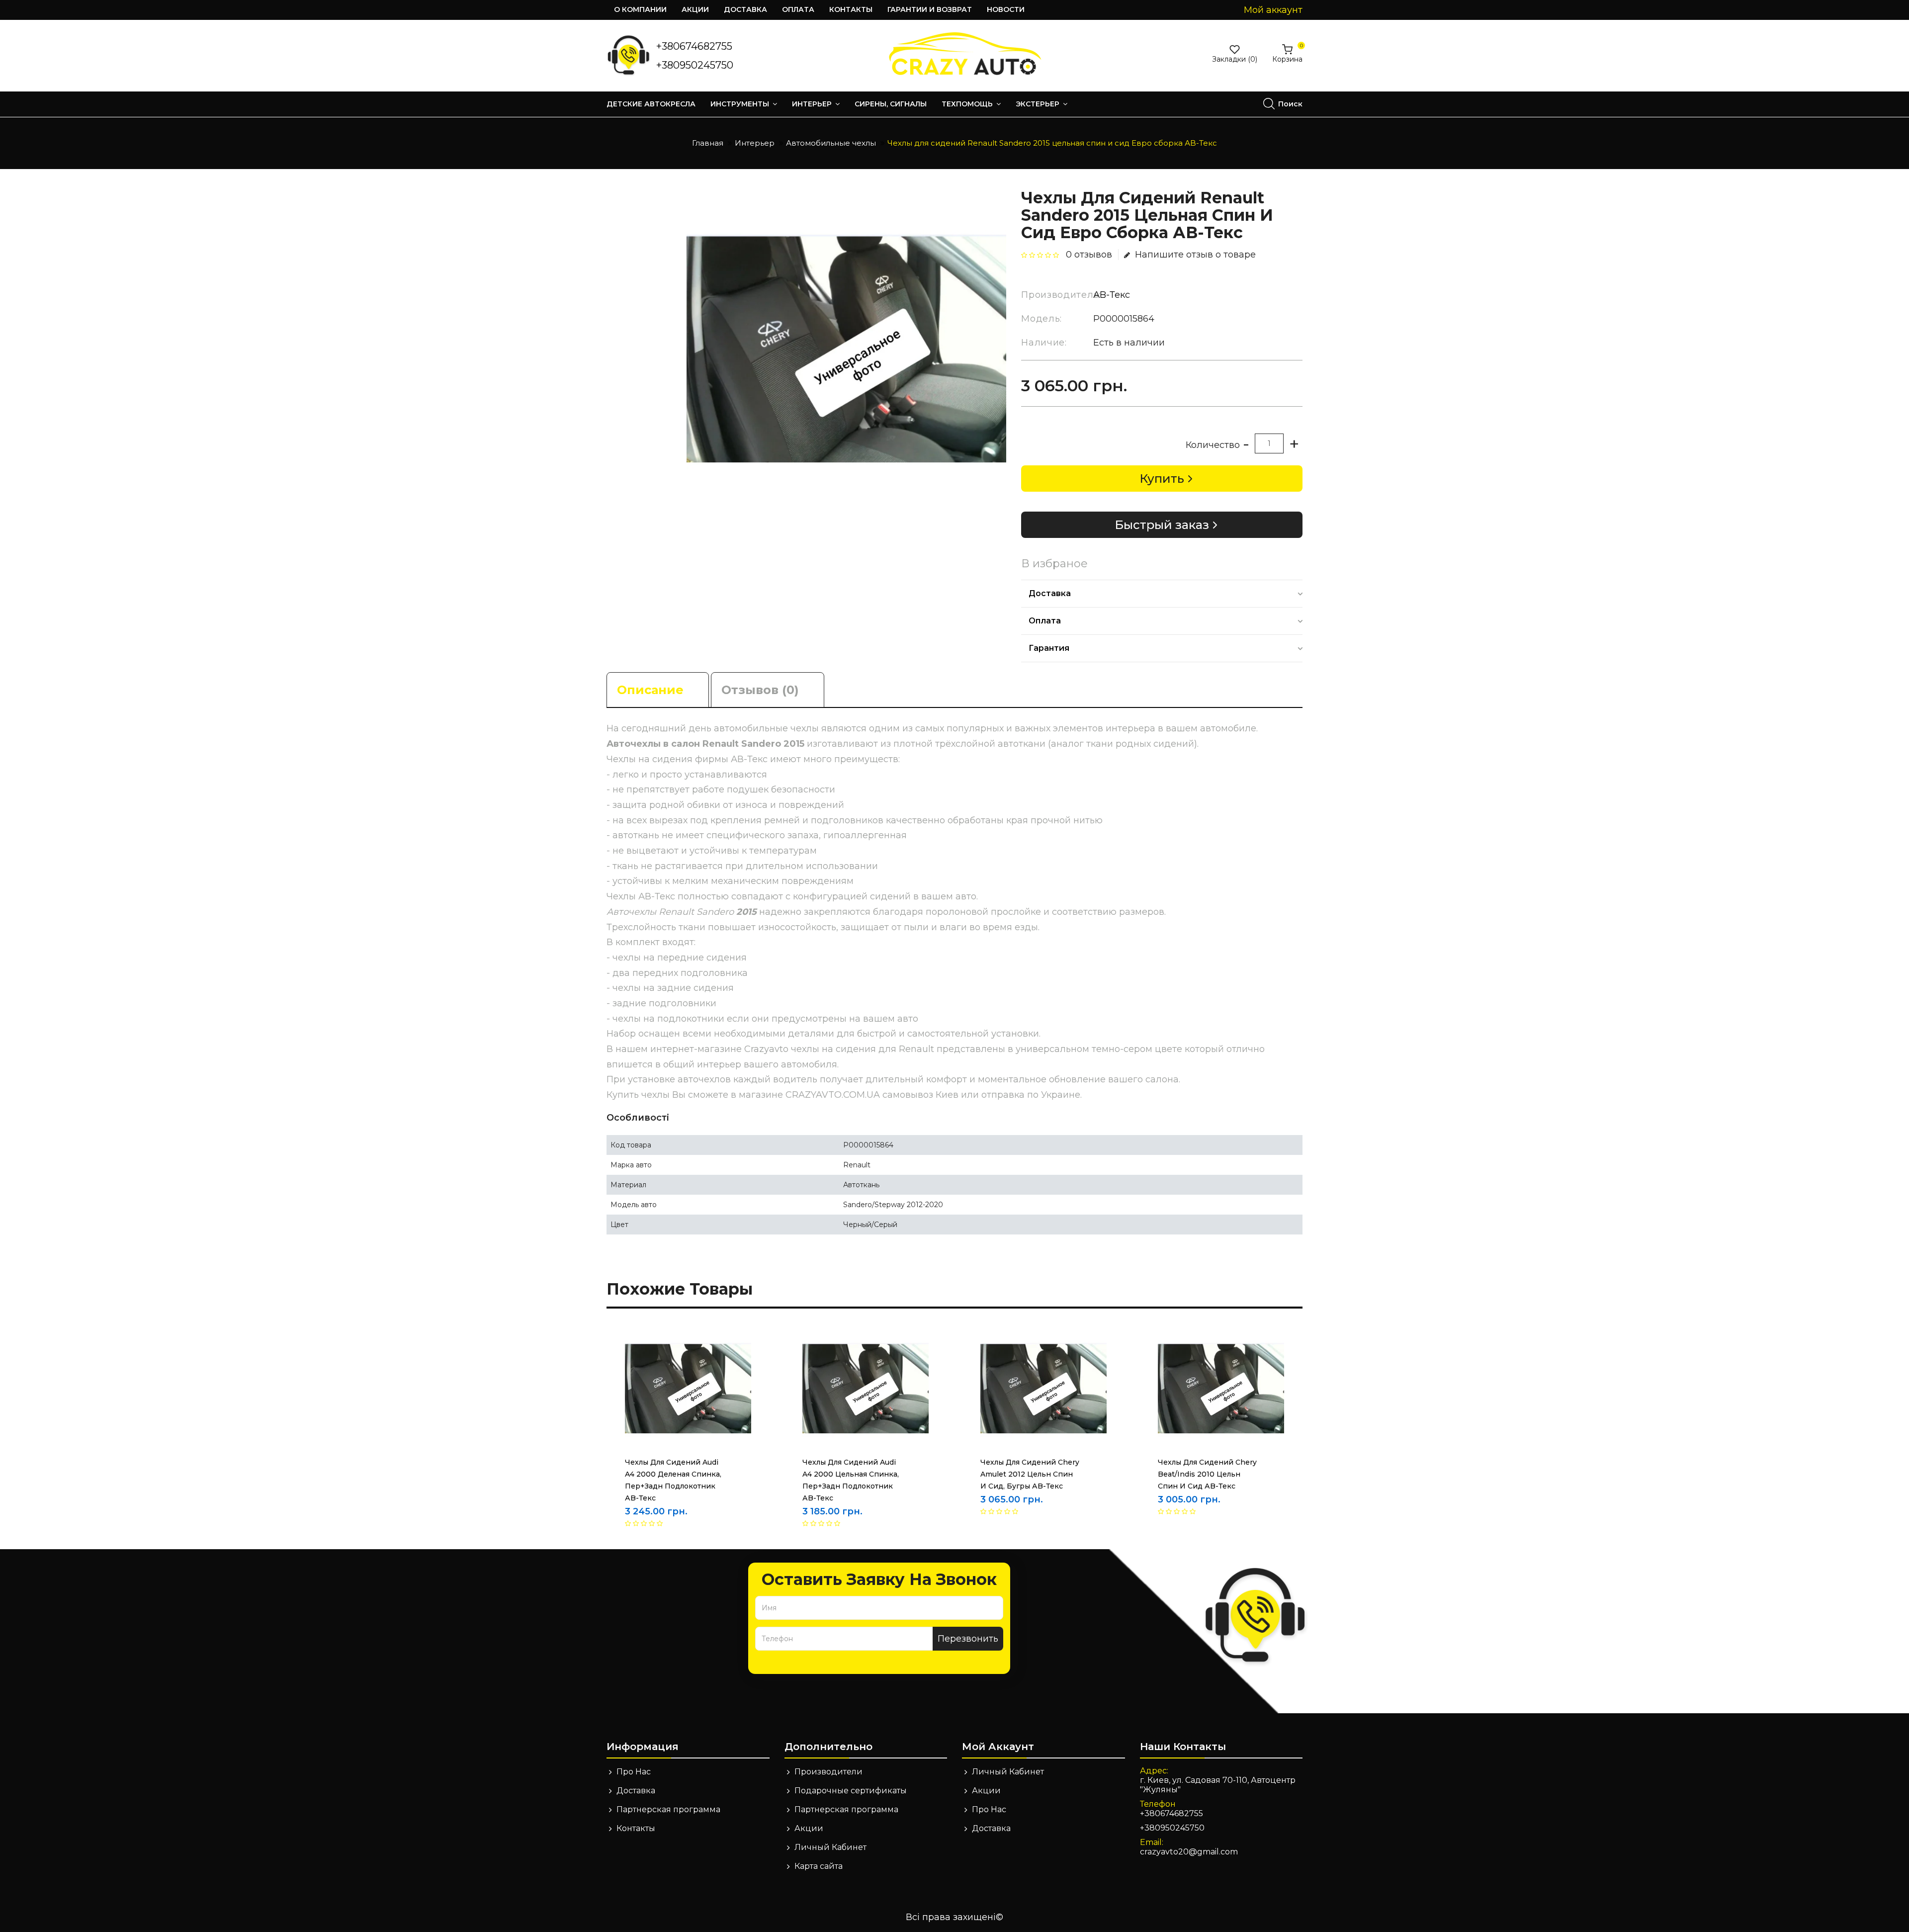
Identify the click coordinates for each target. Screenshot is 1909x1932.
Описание (650, 690)
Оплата (798, 9)
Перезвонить (968, 1639)
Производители (828, 1772)
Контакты (851, 9)
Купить (1162, 479)
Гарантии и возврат (930, 9)
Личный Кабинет (830, 1847)
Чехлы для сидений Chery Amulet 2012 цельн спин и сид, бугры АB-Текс (1030, 1474)
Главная (708, 143)
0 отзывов (1089, 255)
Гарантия (1049, 648)
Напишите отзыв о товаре (1195, 255)
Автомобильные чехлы (831, 143)
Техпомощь (968, 104)
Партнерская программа (668, 1809)
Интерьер (813, 104)
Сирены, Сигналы (891, 104)
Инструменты (741, 104)
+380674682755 (694, 46)
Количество (1213, 445)
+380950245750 (695, 65)
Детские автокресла (651, 104)
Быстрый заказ (1162, 525)
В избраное (1054, 564)
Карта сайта (819, 1866)
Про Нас (634, 1772)
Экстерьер (1039, 104)
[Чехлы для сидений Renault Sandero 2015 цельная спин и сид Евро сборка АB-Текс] (846, 349)
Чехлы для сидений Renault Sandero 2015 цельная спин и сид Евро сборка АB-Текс (1052, 143)
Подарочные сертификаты (851, 1791)
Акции (695, 9)
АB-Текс (1112, 295)
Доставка (745, 9)
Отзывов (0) (760, 690)
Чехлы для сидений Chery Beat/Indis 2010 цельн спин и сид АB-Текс (1207, 1474)
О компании (640, 9)
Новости (1006, 9)
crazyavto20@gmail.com (1189, 1852)
